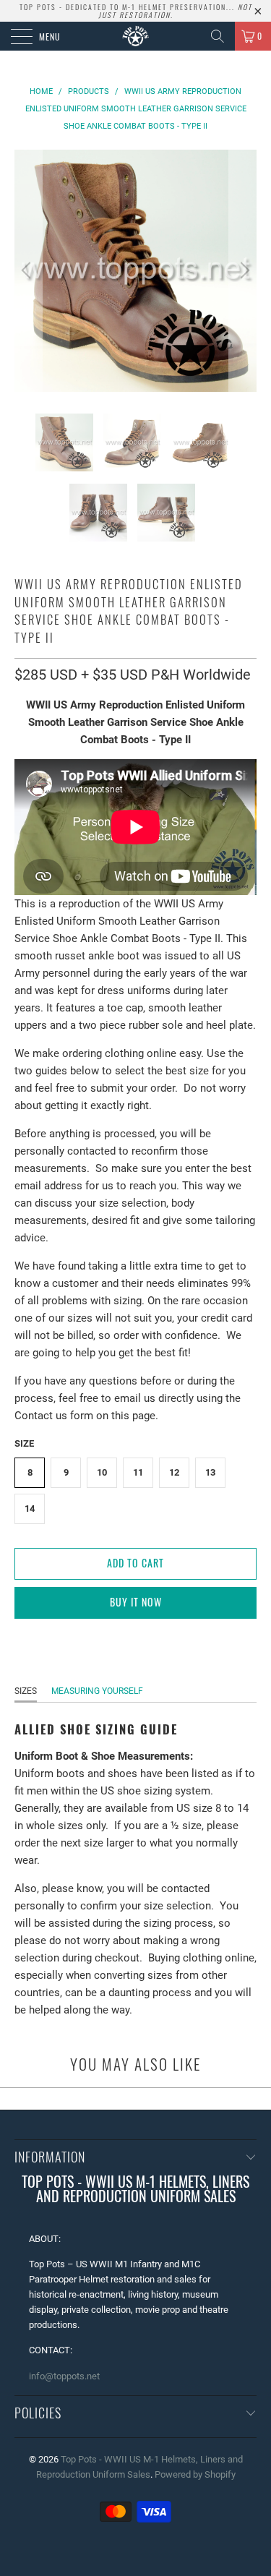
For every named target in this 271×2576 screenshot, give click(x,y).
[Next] (243, 271)
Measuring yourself (97, 1691)
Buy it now (136, 1602)
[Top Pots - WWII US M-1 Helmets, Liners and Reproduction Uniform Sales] (136, 36)
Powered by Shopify (195, 2474)
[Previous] (28, 271)
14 (30, 1509)
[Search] (218, 36)
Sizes (26, 1691)
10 (102, 1472)
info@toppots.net (64, 2376)
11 (138, 1472)
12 (174, 1472)
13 (210, 1472)
